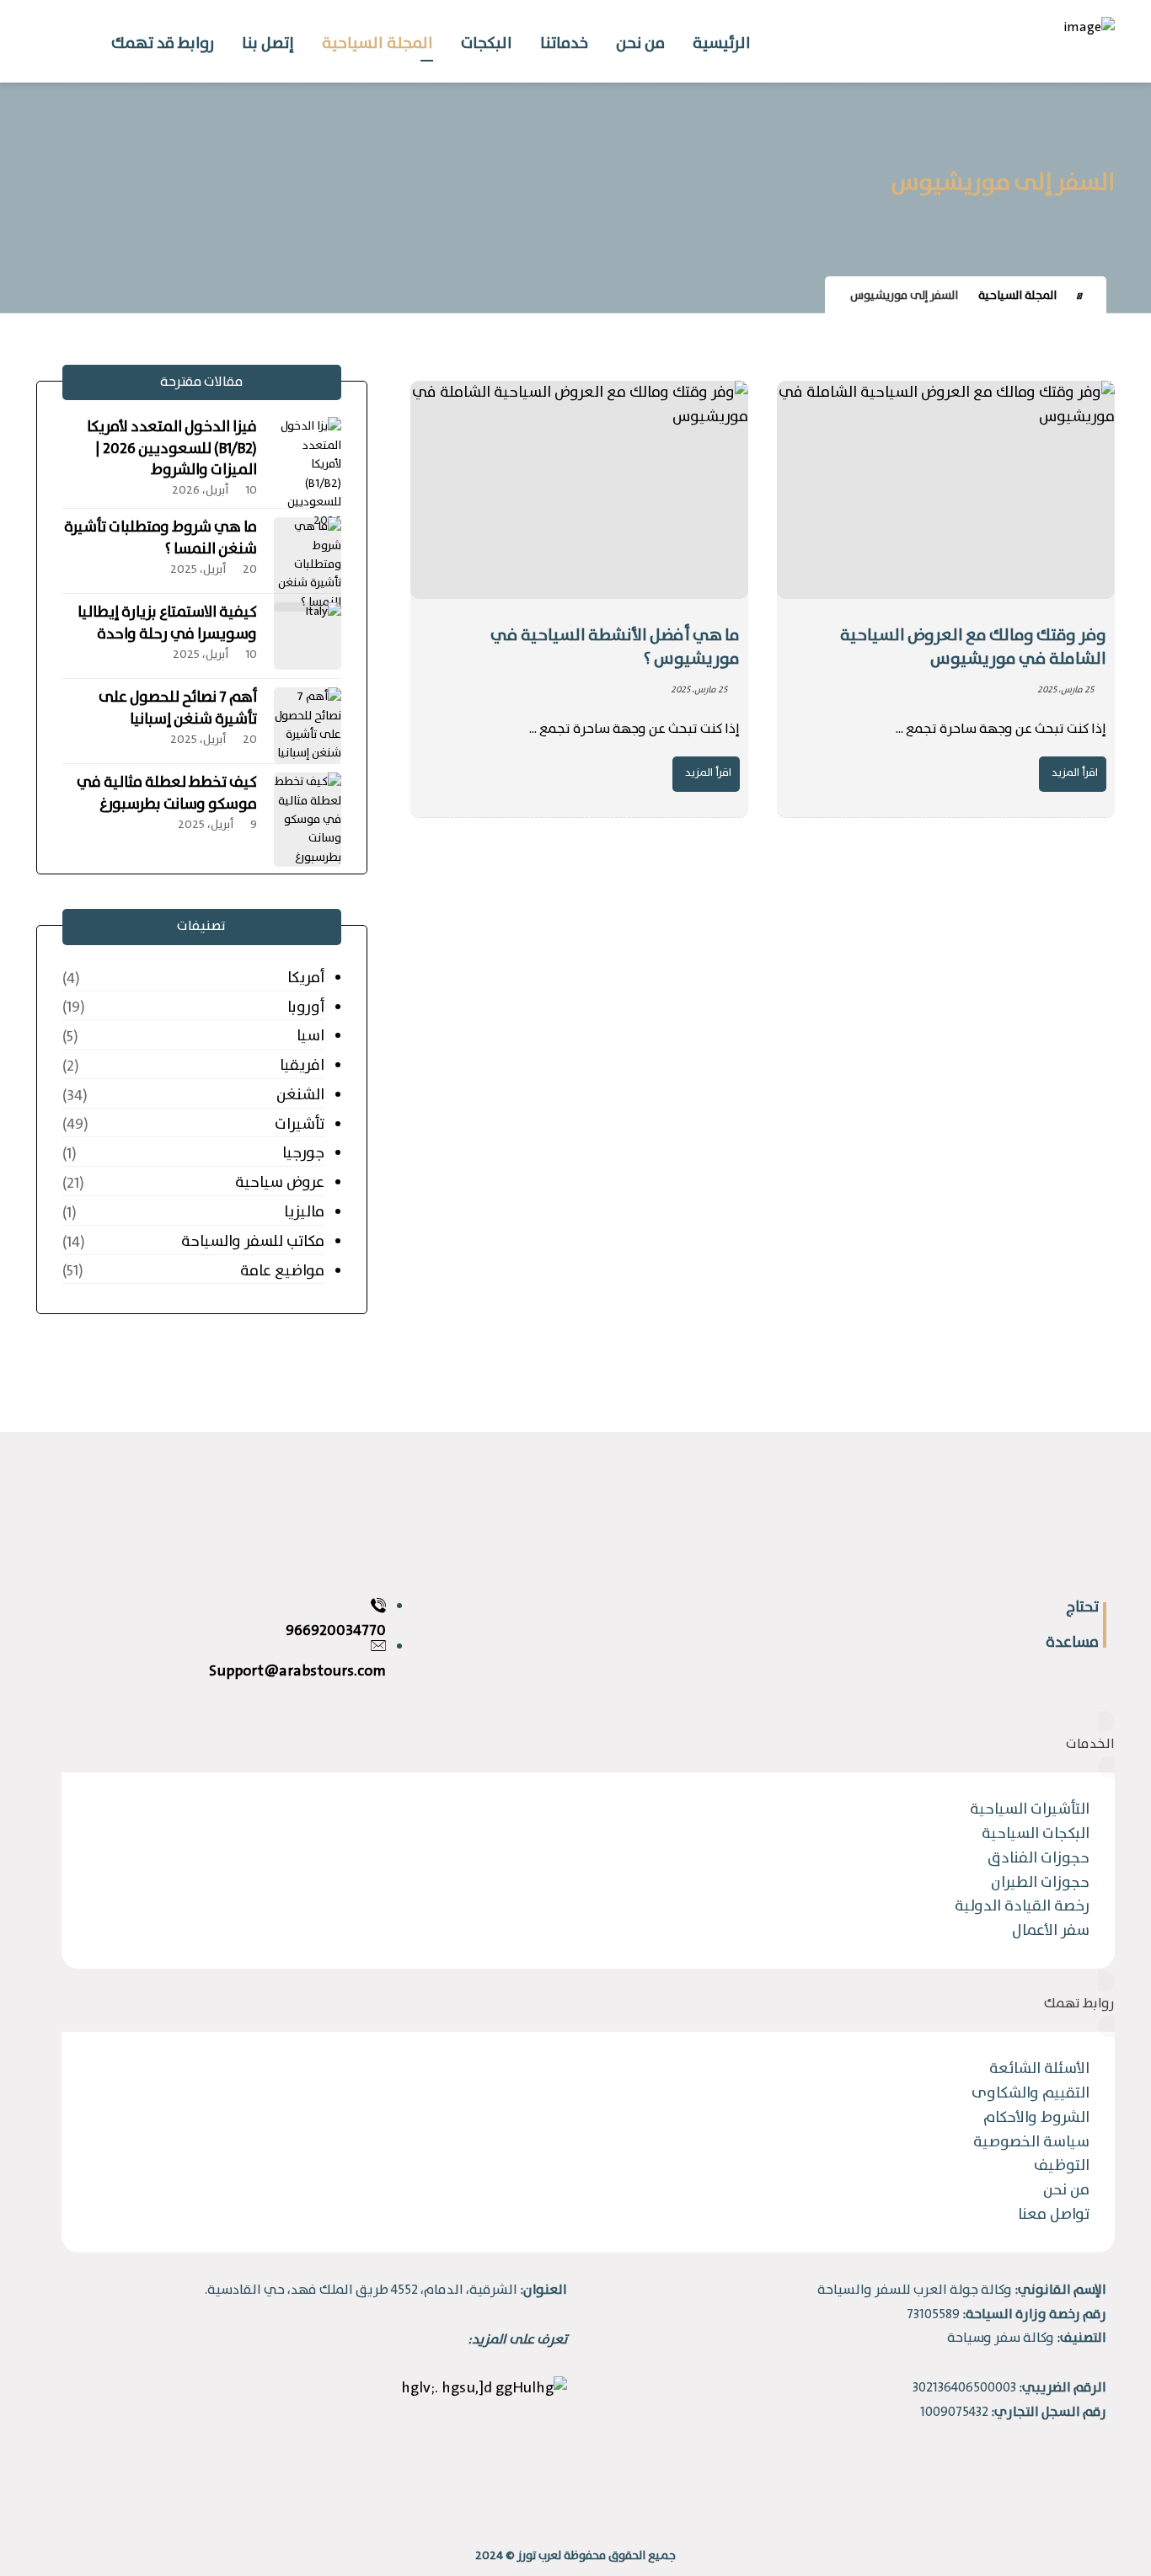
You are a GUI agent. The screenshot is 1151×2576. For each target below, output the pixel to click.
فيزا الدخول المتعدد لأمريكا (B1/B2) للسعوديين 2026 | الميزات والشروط (172, 448)
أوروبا (305, 1007)
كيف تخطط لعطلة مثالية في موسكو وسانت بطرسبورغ (167, 793)
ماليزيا (304, 1212)
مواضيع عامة (282, 1271)
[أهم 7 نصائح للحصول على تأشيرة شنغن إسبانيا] (308, 721)
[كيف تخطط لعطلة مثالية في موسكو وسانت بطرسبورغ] (308, 806)
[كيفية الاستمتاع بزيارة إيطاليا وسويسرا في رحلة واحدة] (308, 636)
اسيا (310, 1036)
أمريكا (305, 978)
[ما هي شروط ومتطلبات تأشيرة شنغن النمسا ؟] (308, 551)
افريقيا (302, 1066)
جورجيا (303, 1153)
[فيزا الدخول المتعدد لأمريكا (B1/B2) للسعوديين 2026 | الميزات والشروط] (308, 451)
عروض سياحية (279, 1183)
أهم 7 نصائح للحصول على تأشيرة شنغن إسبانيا (178, 708)
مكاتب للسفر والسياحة (252, 1242)
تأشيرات (299, 1125)
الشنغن (300, 1095)
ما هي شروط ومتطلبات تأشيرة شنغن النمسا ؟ (161, 538)
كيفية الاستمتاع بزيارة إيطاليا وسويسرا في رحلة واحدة (167, 623)
